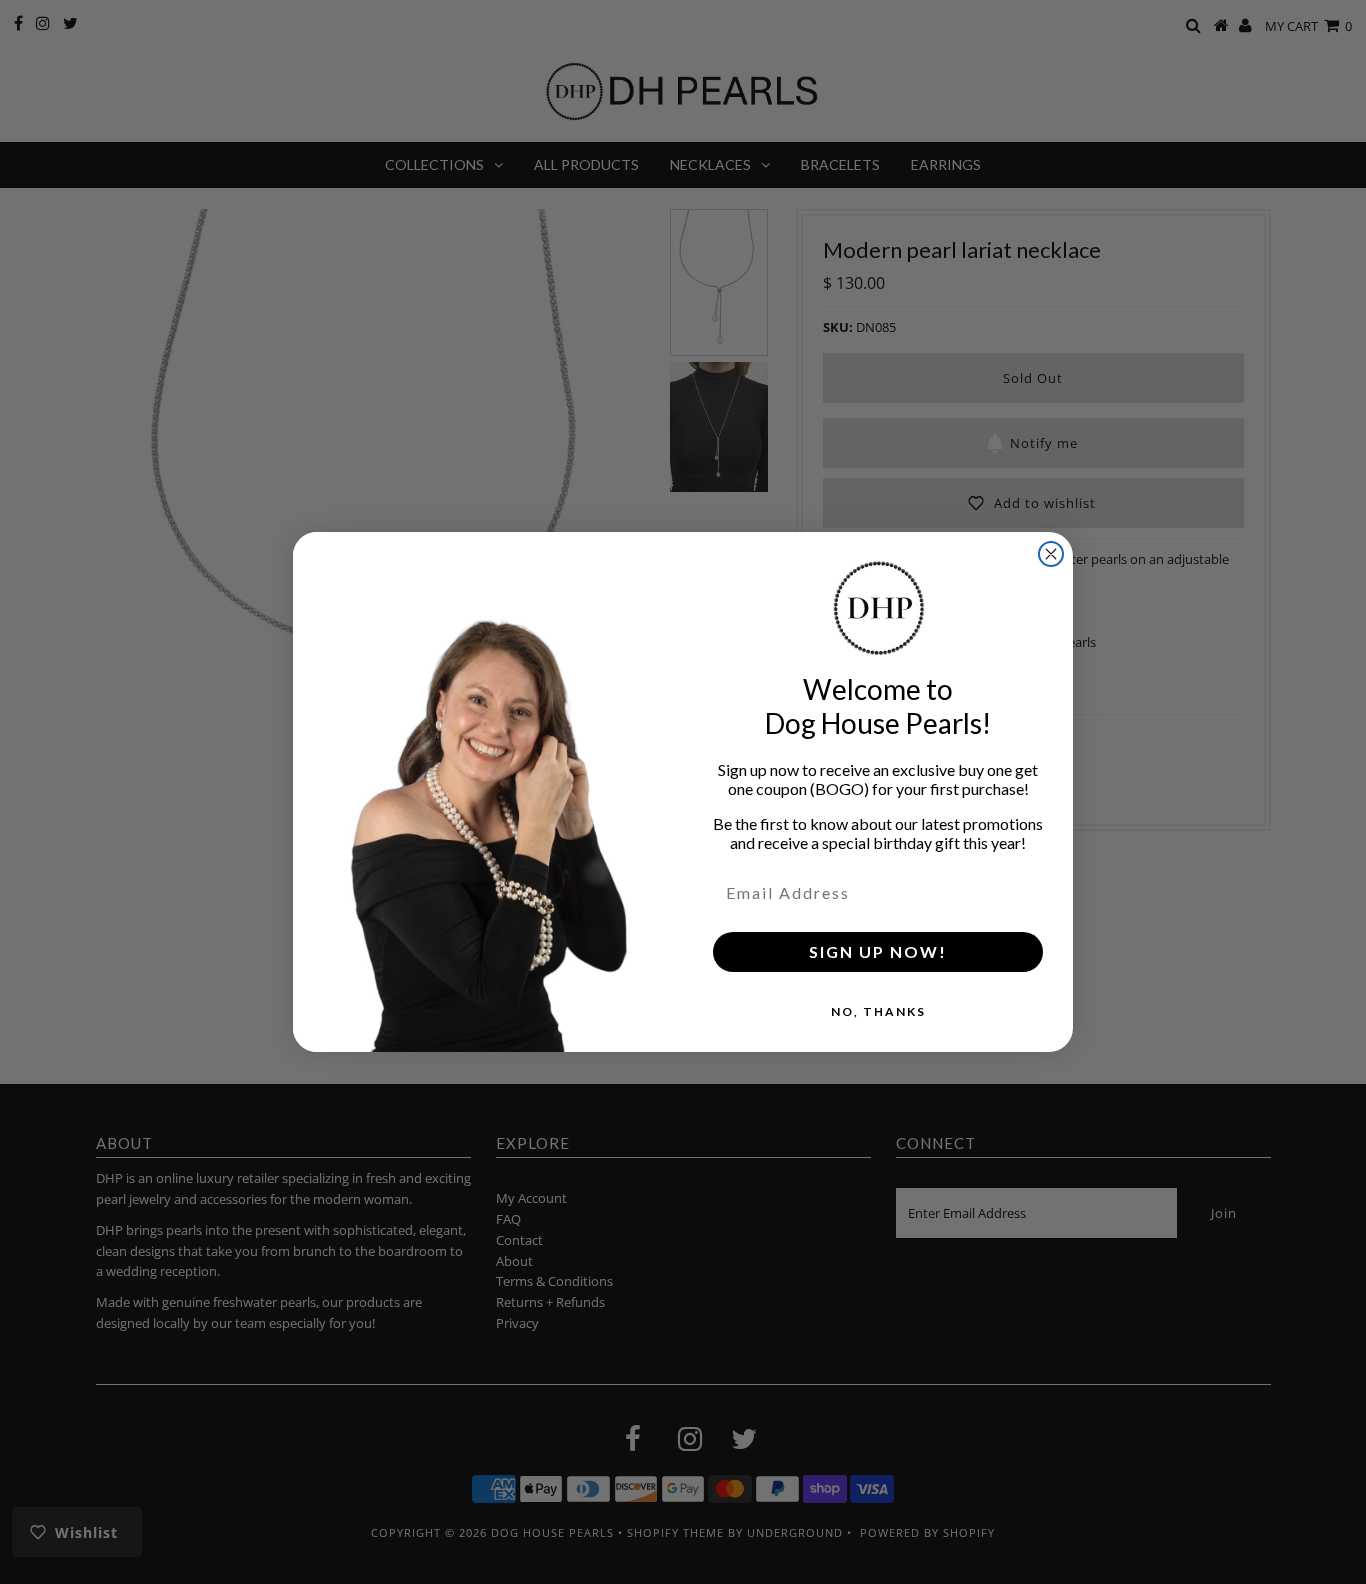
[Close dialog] (1051, 554)
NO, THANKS (878, 1011)
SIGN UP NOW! (878, 951)
